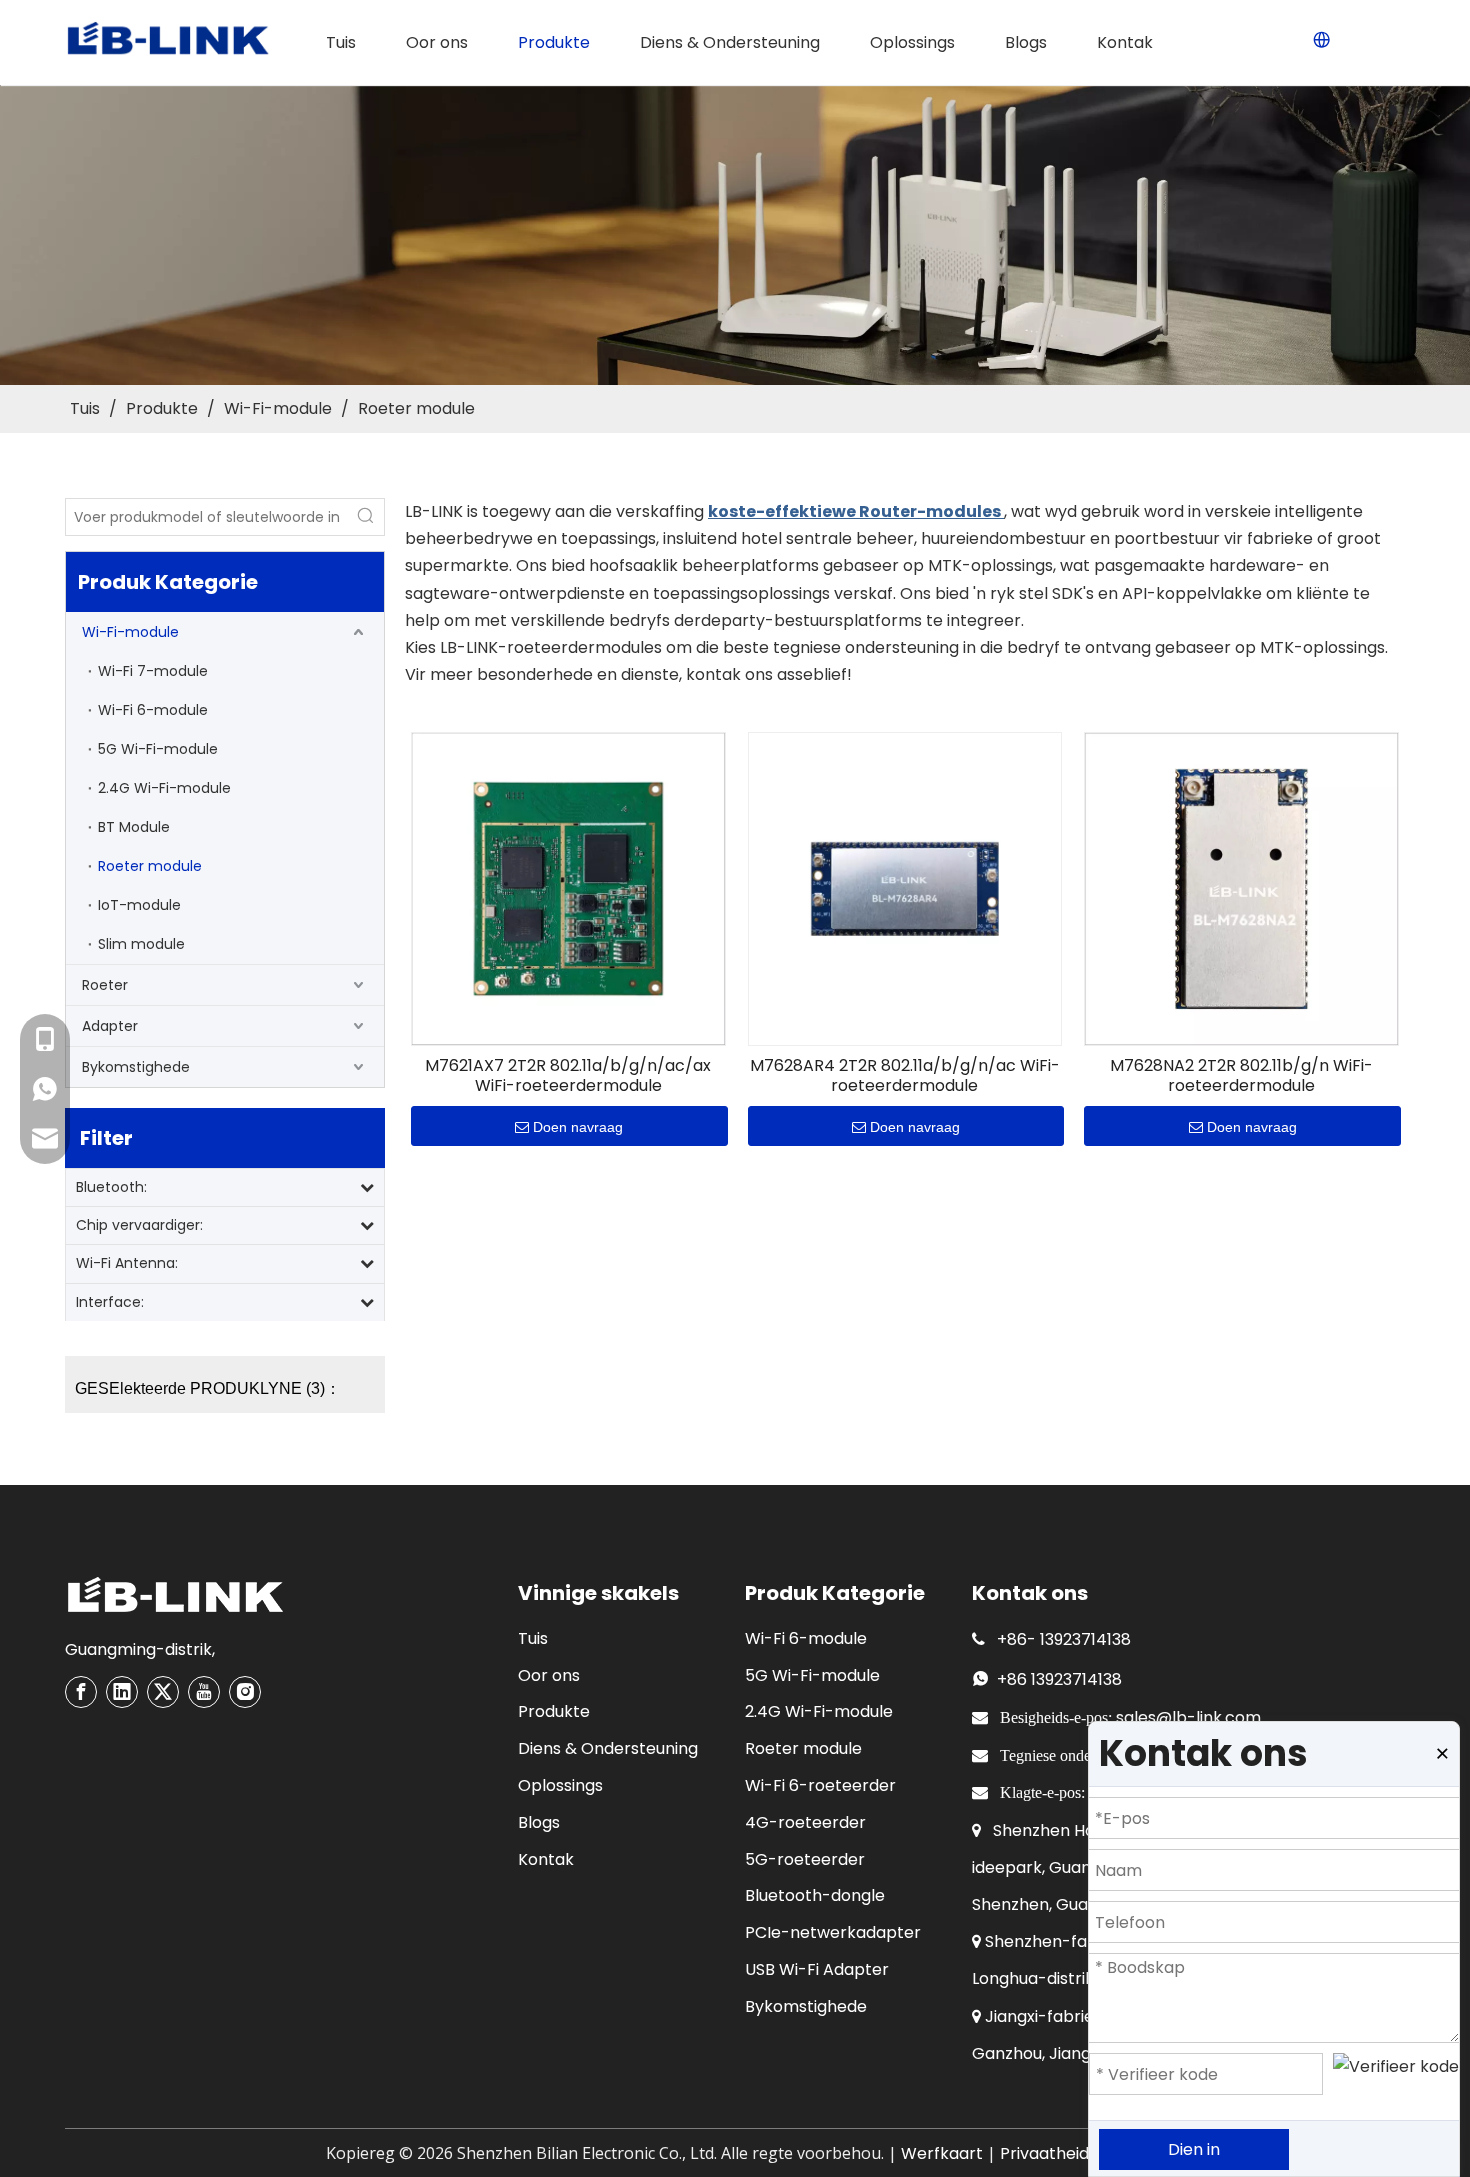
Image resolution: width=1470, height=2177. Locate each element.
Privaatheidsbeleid (1072, 2153)
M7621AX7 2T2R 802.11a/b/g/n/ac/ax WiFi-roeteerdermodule (568, 1076)
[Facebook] (81, 1692)
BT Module (134, 827)
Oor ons (549, 1675)
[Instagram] (245, 1692)
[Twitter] (163, 1692)
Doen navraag (578, 1127)
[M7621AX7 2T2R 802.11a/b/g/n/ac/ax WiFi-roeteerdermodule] (568, 887)
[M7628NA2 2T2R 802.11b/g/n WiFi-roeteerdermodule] (1241, 887)
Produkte (554, 1711)
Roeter (105, 985)
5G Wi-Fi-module (158, 749)
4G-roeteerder (805, 1822)
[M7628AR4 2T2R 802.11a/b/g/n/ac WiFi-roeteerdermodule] (905, 887)
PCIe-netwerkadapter (833, 1932)
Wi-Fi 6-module (153, 710)
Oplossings (560, 1785)
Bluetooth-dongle (815, 1895)
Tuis (533, 1638)
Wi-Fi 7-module (153, 671)
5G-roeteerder (805, 1859)
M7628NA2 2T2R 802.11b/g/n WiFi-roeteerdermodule (1241, 1076)
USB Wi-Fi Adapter (817, 1969)
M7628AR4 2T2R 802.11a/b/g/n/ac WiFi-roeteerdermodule (905, 1076)
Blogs (539, 1822)
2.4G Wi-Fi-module (164, 788)
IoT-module (139, 905)
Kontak (546, 1859)
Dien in (1194, 2149)
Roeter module (150, 866)
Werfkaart (942, 2153)
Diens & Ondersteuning (608, 1748)
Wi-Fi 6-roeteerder (820, 1785)
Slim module (141, 944)
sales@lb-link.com (1188, 1717)
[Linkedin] (122, 1692)
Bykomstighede (136, 1067)
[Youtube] (204, 1692)
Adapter (110, 1026)
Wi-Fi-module (130, 632)
